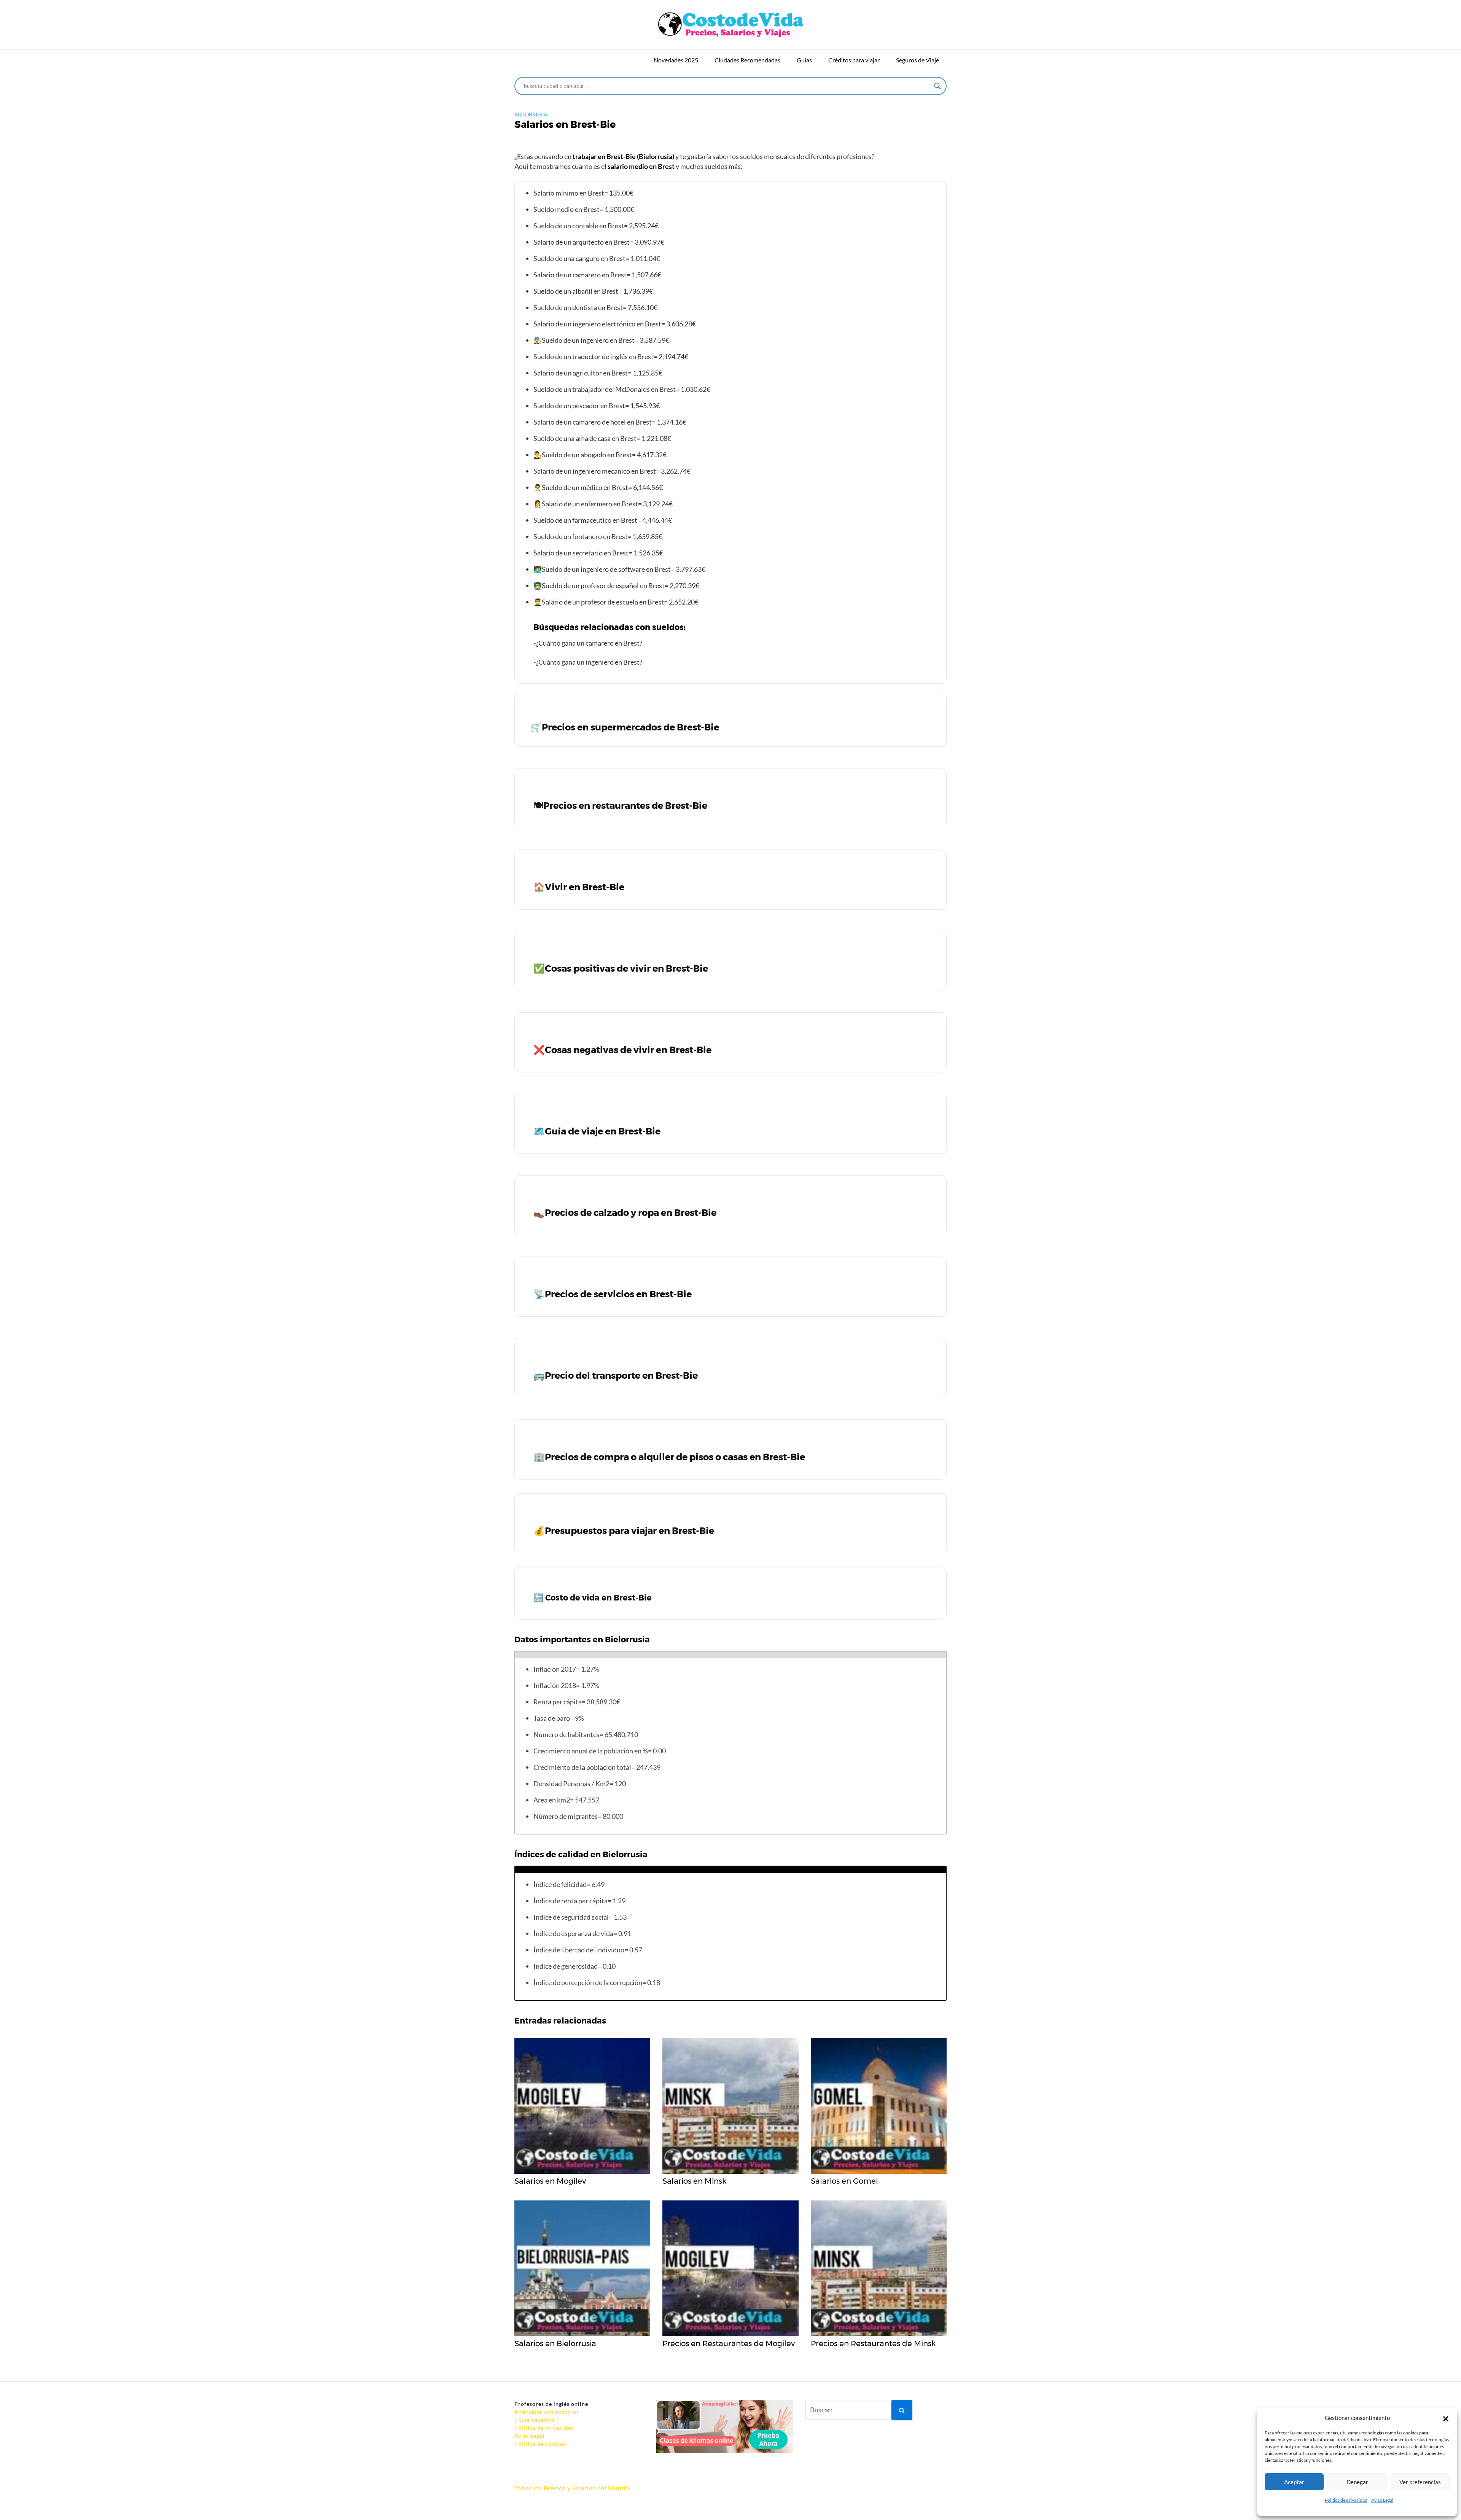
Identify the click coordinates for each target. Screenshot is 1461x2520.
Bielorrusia (531, 114)
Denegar (1357, 2482)
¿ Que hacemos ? (537, 2420)
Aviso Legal (1382, 2500)
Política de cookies (540, 2444)
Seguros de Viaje (918, 60)
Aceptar (1294, 2482)
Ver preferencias (1420, 2482)
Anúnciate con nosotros (547, 2412)
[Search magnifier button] (937, 86)
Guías (804, 60)
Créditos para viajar (854, 60)
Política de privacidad (1346, 2500)
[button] (1446, 2418)
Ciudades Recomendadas (747, 60)
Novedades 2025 (676, 60)
